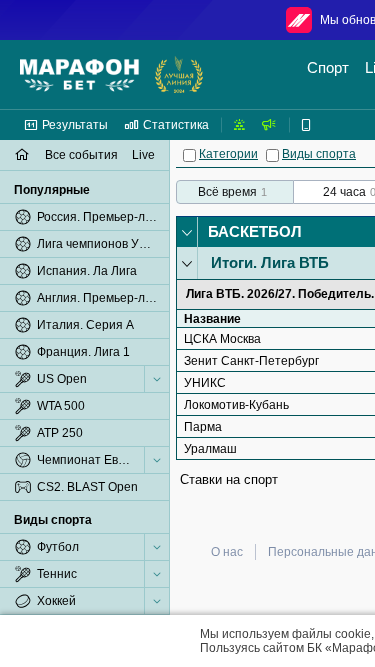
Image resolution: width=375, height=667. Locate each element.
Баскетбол (255, 231)
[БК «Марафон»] (79, 75)
